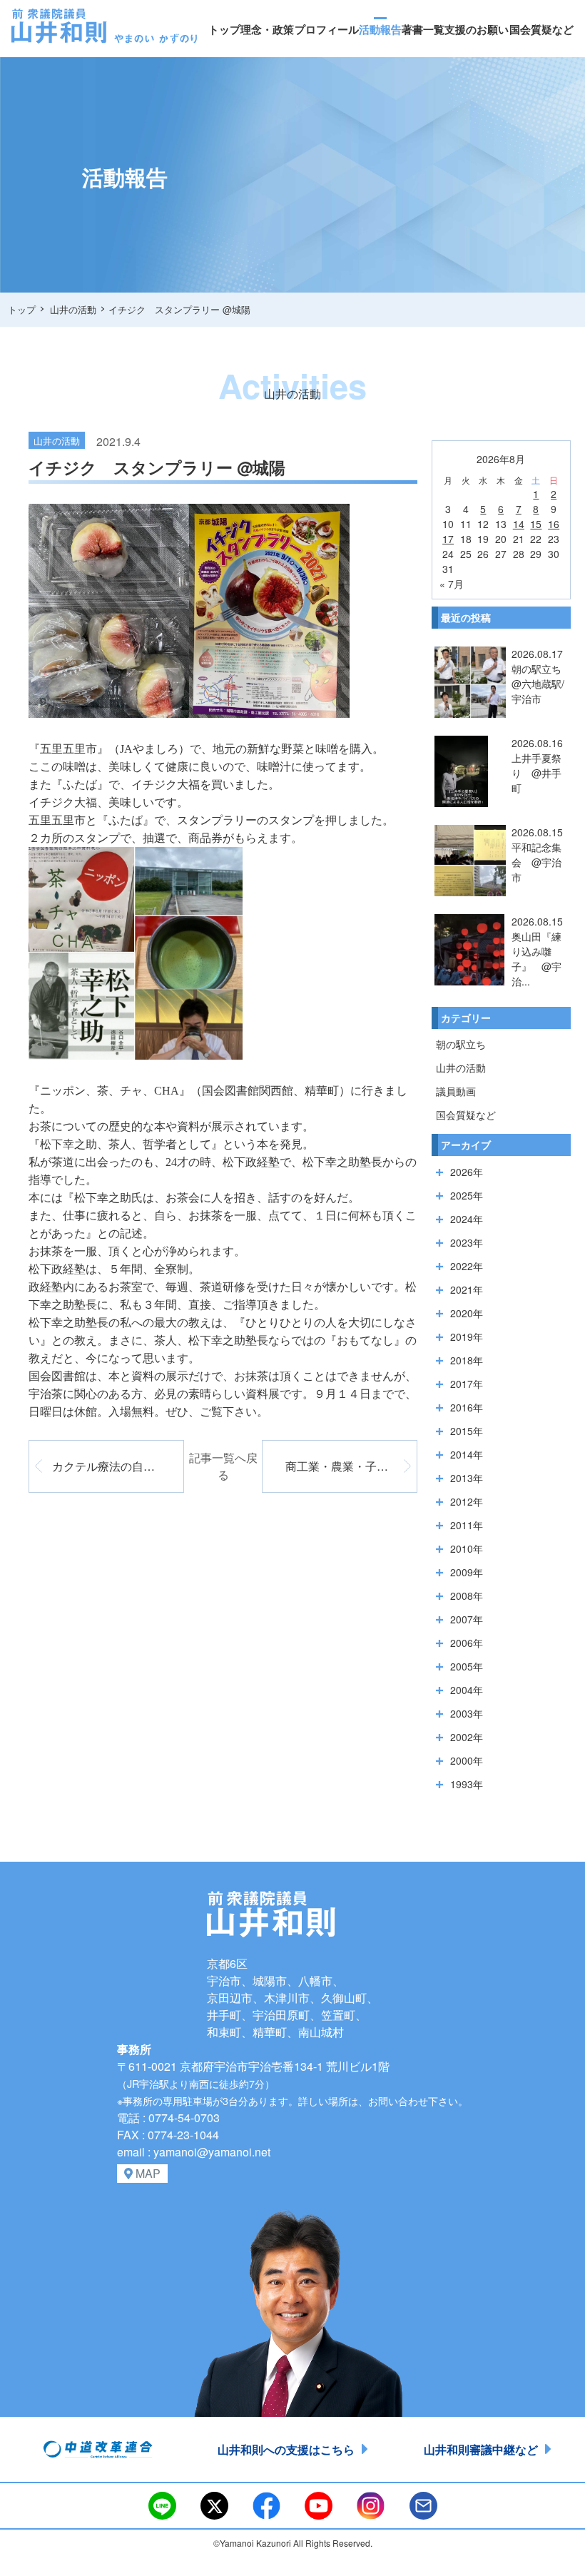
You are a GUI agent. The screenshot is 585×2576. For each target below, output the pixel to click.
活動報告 (380, 29)
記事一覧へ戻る (223, 1466)
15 (536, 524)
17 (448, 539)
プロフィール (327, 29)
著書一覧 (423, 29)
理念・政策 (267, 29)
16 (554, 524)
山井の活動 (461, 1068)
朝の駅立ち (461, 1044)
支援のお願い (477, 29)
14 (519, 524)
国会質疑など (541, 29)
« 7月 (452, 584)
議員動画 (456, 1091)
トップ (224, 29)
